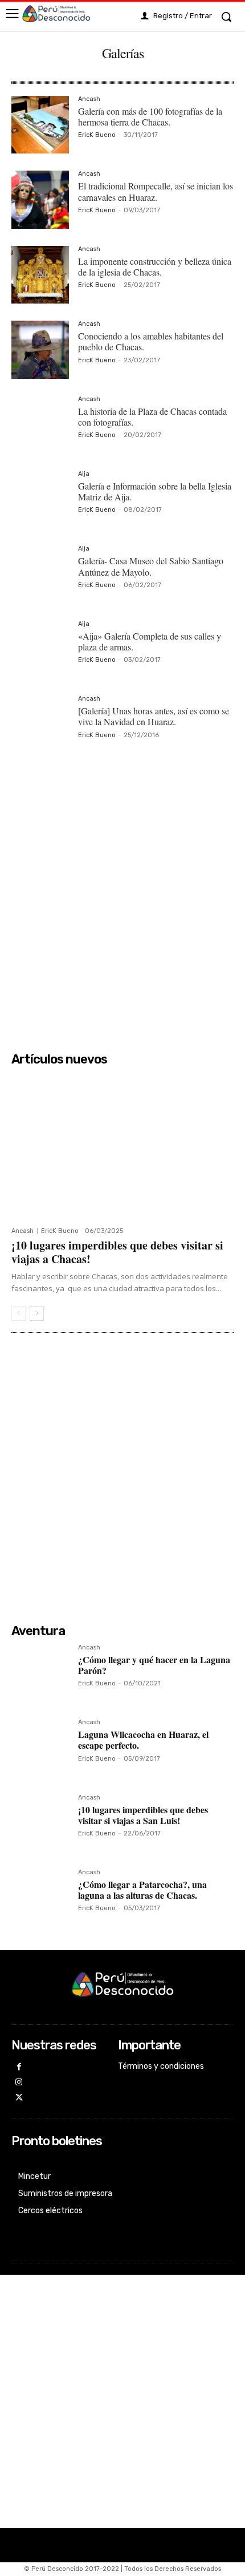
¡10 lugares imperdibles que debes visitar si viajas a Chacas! (117, 1252)
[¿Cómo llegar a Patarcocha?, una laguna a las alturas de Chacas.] (40, 1898)
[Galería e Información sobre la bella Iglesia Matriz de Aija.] (40, 500)
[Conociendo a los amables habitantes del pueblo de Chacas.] (40, 349)
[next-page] (37, 1313)
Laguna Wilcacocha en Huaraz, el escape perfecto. (143, 1740)
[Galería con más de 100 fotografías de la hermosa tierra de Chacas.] (40, 125)
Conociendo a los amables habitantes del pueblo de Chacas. (151, 341)
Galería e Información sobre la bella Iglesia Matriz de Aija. (155, 491)
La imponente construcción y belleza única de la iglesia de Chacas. (155, 266)
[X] (19, 2098)
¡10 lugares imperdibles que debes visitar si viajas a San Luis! (143, 1815)
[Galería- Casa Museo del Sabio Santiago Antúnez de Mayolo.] (40, 574)
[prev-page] (19, 1313)
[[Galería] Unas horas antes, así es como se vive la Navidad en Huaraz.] (40, 724)
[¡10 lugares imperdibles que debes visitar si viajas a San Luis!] (40, 1823)
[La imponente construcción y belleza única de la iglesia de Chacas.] (40, 275)
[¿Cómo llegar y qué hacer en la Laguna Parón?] (40, 1673)
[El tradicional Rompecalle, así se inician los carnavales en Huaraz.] (40, 199)
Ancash (89, 99)
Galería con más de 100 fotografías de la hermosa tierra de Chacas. (150, 116)
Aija (84, 474)
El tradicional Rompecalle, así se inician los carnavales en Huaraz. (156, 191)
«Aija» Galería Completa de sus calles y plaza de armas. (150, 641)
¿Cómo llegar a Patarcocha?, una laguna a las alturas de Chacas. (142, 1890)
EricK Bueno (97, 135)
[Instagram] (19, 2083)
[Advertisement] (122, 903)
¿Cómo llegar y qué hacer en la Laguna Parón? (154, 1665)
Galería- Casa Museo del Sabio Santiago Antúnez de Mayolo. (151, 566)
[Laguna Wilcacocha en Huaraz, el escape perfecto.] (40, 1748)
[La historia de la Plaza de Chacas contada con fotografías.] (40, 425)
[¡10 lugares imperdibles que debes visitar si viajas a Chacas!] (122, 1146)
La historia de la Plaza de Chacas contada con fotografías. (152, 416)
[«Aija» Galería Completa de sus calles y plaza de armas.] (40, 650)
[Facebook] (19, 2067)
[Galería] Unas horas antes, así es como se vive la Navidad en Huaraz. (154, 716)
